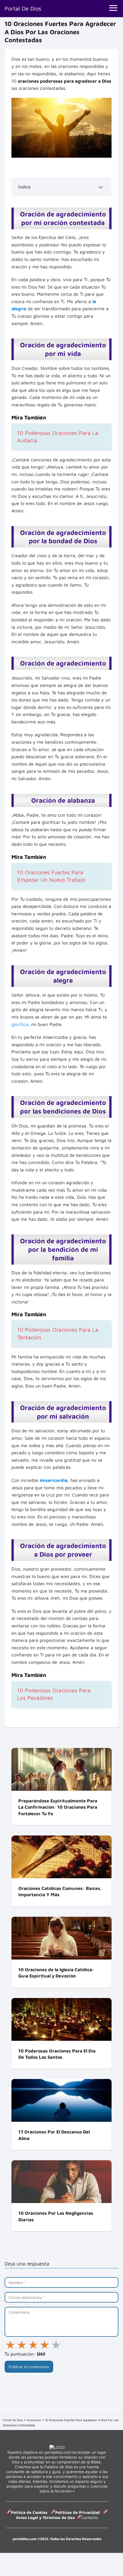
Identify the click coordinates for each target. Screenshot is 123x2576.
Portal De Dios (23, 8)
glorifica (20, 1024)
